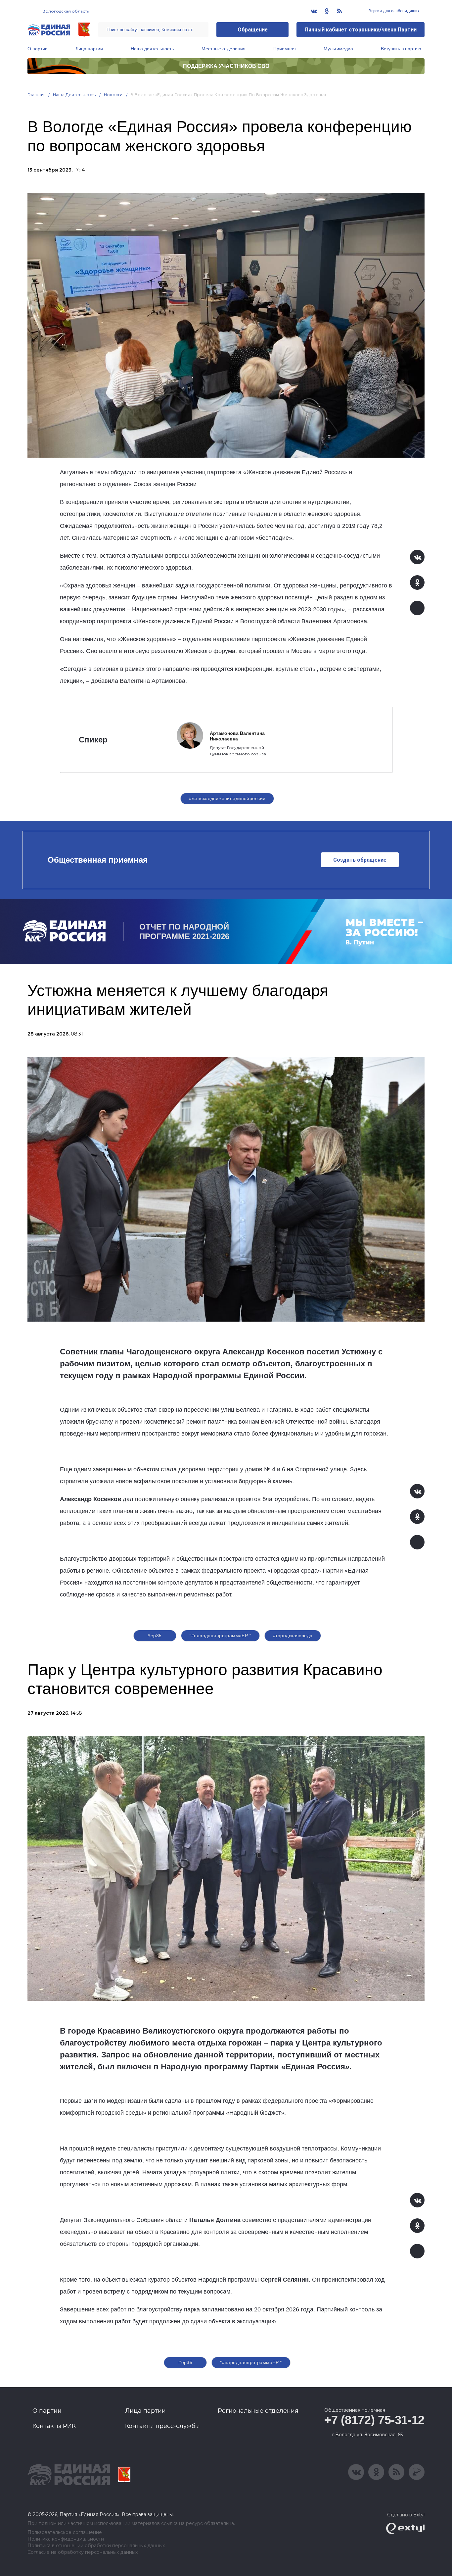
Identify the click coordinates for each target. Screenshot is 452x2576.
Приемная (285, 49)
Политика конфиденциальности (66, 2539)
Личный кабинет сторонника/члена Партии (361, 30)
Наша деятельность (152, 49)
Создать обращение (360, 860)
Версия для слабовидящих (394, 11)
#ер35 (155, 1636)
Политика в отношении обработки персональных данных (96, 2546)
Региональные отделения (258, 2411)
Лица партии (89, 49)
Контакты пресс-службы (162, 2426)
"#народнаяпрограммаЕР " (221, 1636)
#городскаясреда (293, 1636)
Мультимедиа (338, 49)
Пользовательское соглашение (65, 2532)
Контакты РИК (54, 2426)
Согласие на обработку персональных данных (83, 2552)
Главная (36, 95)
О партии (38, 49)
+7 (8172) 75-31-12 (374, 2420)
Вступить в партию (401, 49)
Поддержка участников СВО (226, 66)
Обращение (253, 30)
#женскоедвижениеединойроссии (227, 798)
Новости (113, 95)
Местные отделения (224, 49)
